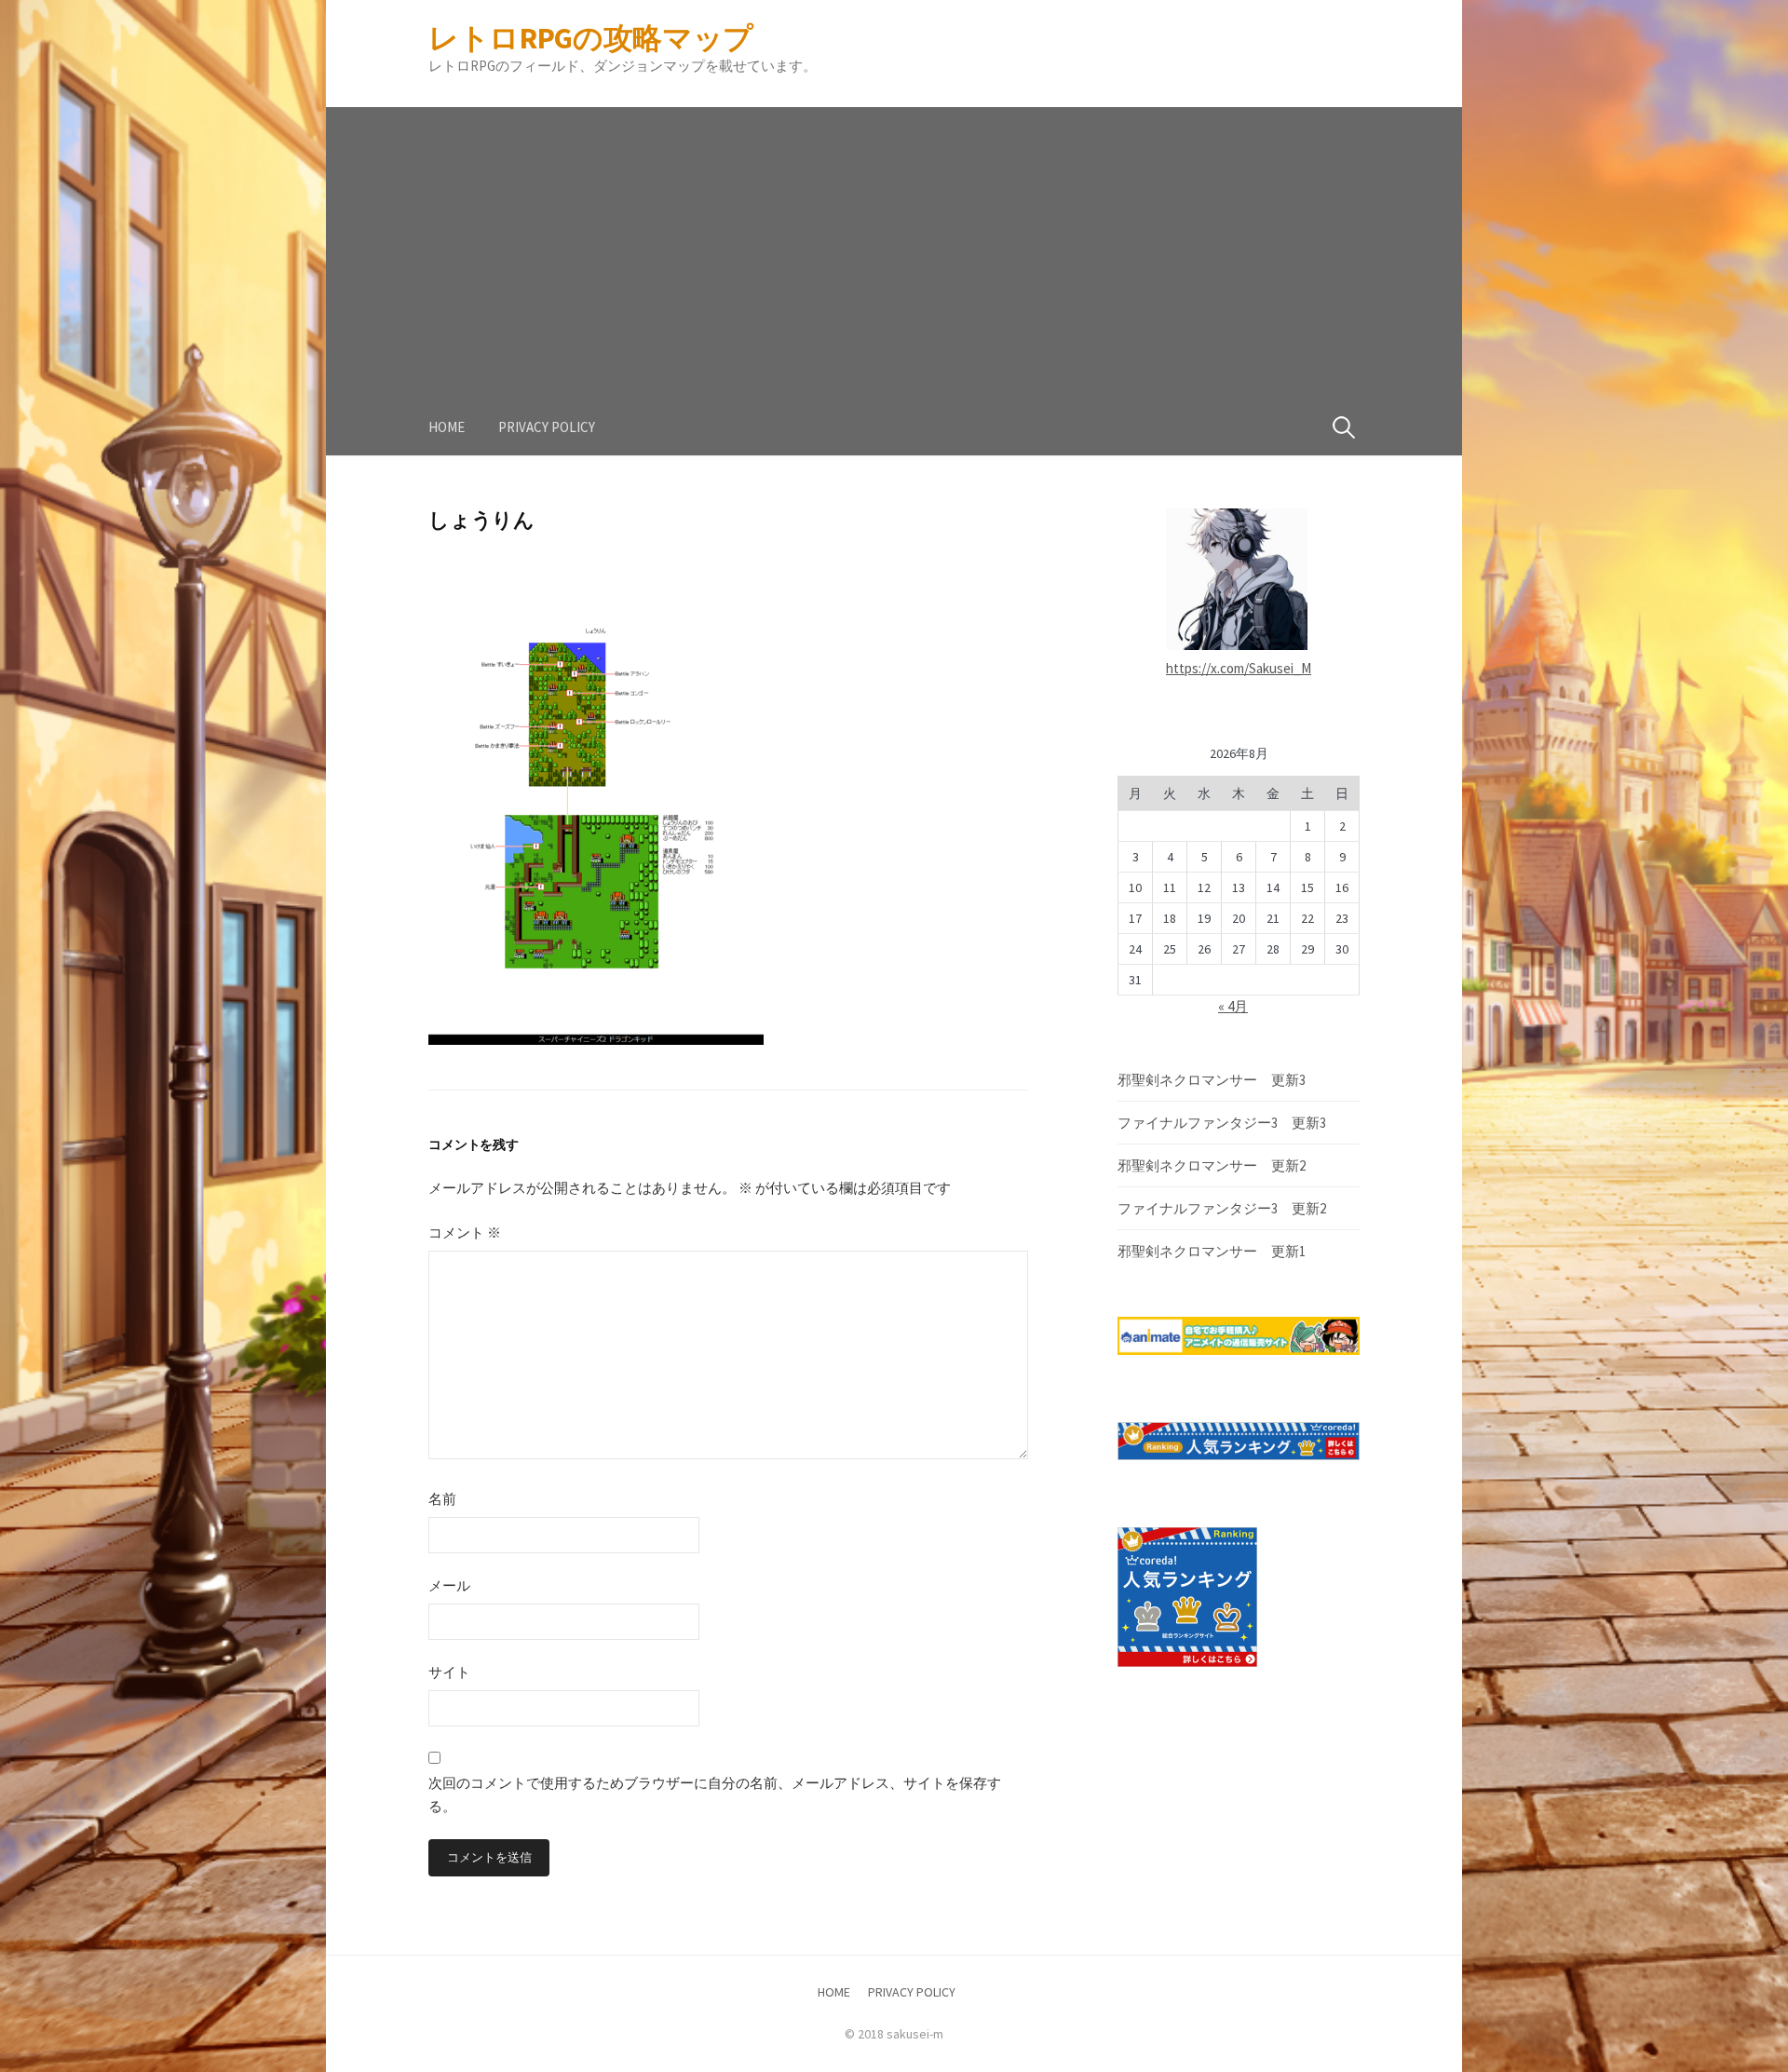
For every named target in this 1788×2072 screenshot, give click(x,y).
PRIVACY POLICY (547, 427)
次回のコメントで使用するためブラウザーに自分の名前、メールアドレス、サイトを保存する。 (715, 1795)
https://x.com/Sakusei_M (1239, 668)
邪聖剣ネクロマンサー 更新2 (1212, 1165)
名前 (442, 1499)
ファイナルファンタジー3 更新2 (1222, 1208)
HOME (447, 427)
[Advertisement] (894, 237)
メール (449, 1585)
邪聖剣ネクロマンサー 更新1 (1212, 1251)
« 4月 (1233, 1006)
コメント (465, 1232)
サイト (449, 1672)
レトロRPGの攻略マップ (591, 38)
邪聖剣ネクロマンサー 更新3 (1212, 1080)
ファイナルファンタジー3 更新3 (1222, 1123)
